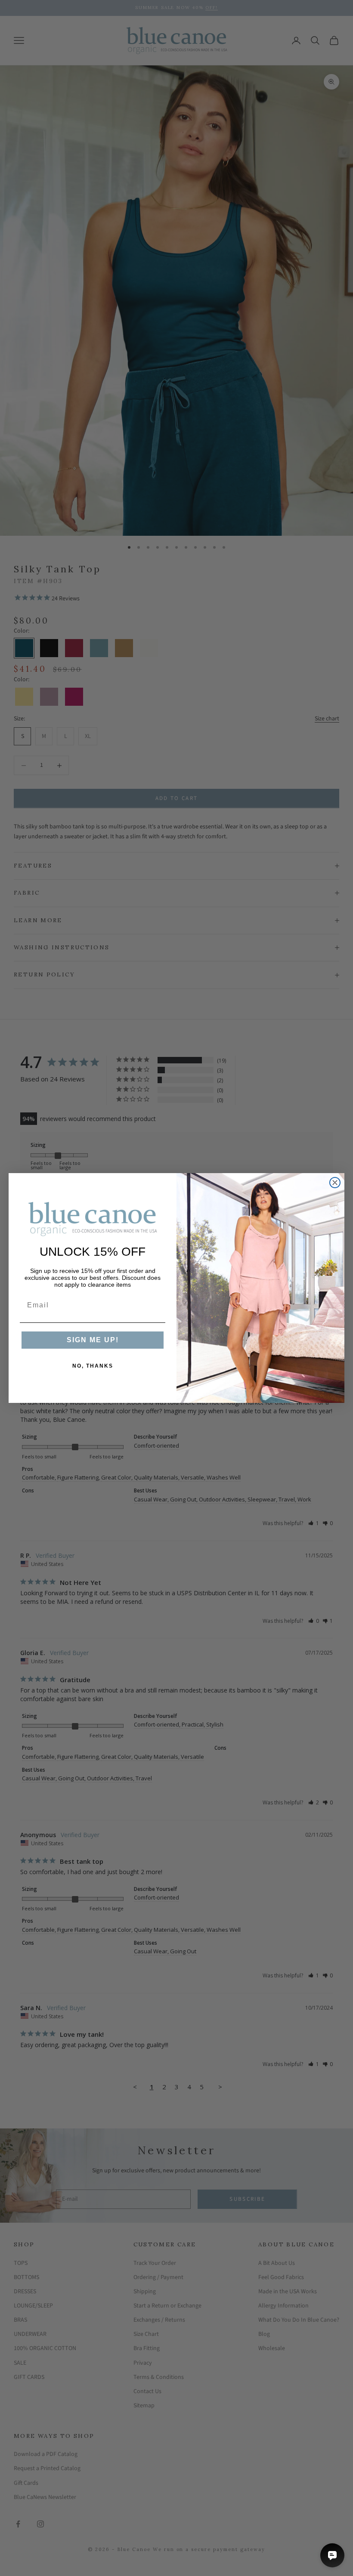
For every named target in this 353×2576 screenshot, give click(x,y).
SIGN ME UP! (93, 1340)
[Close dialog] (335, 1183)
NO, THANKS (93, 1366)
